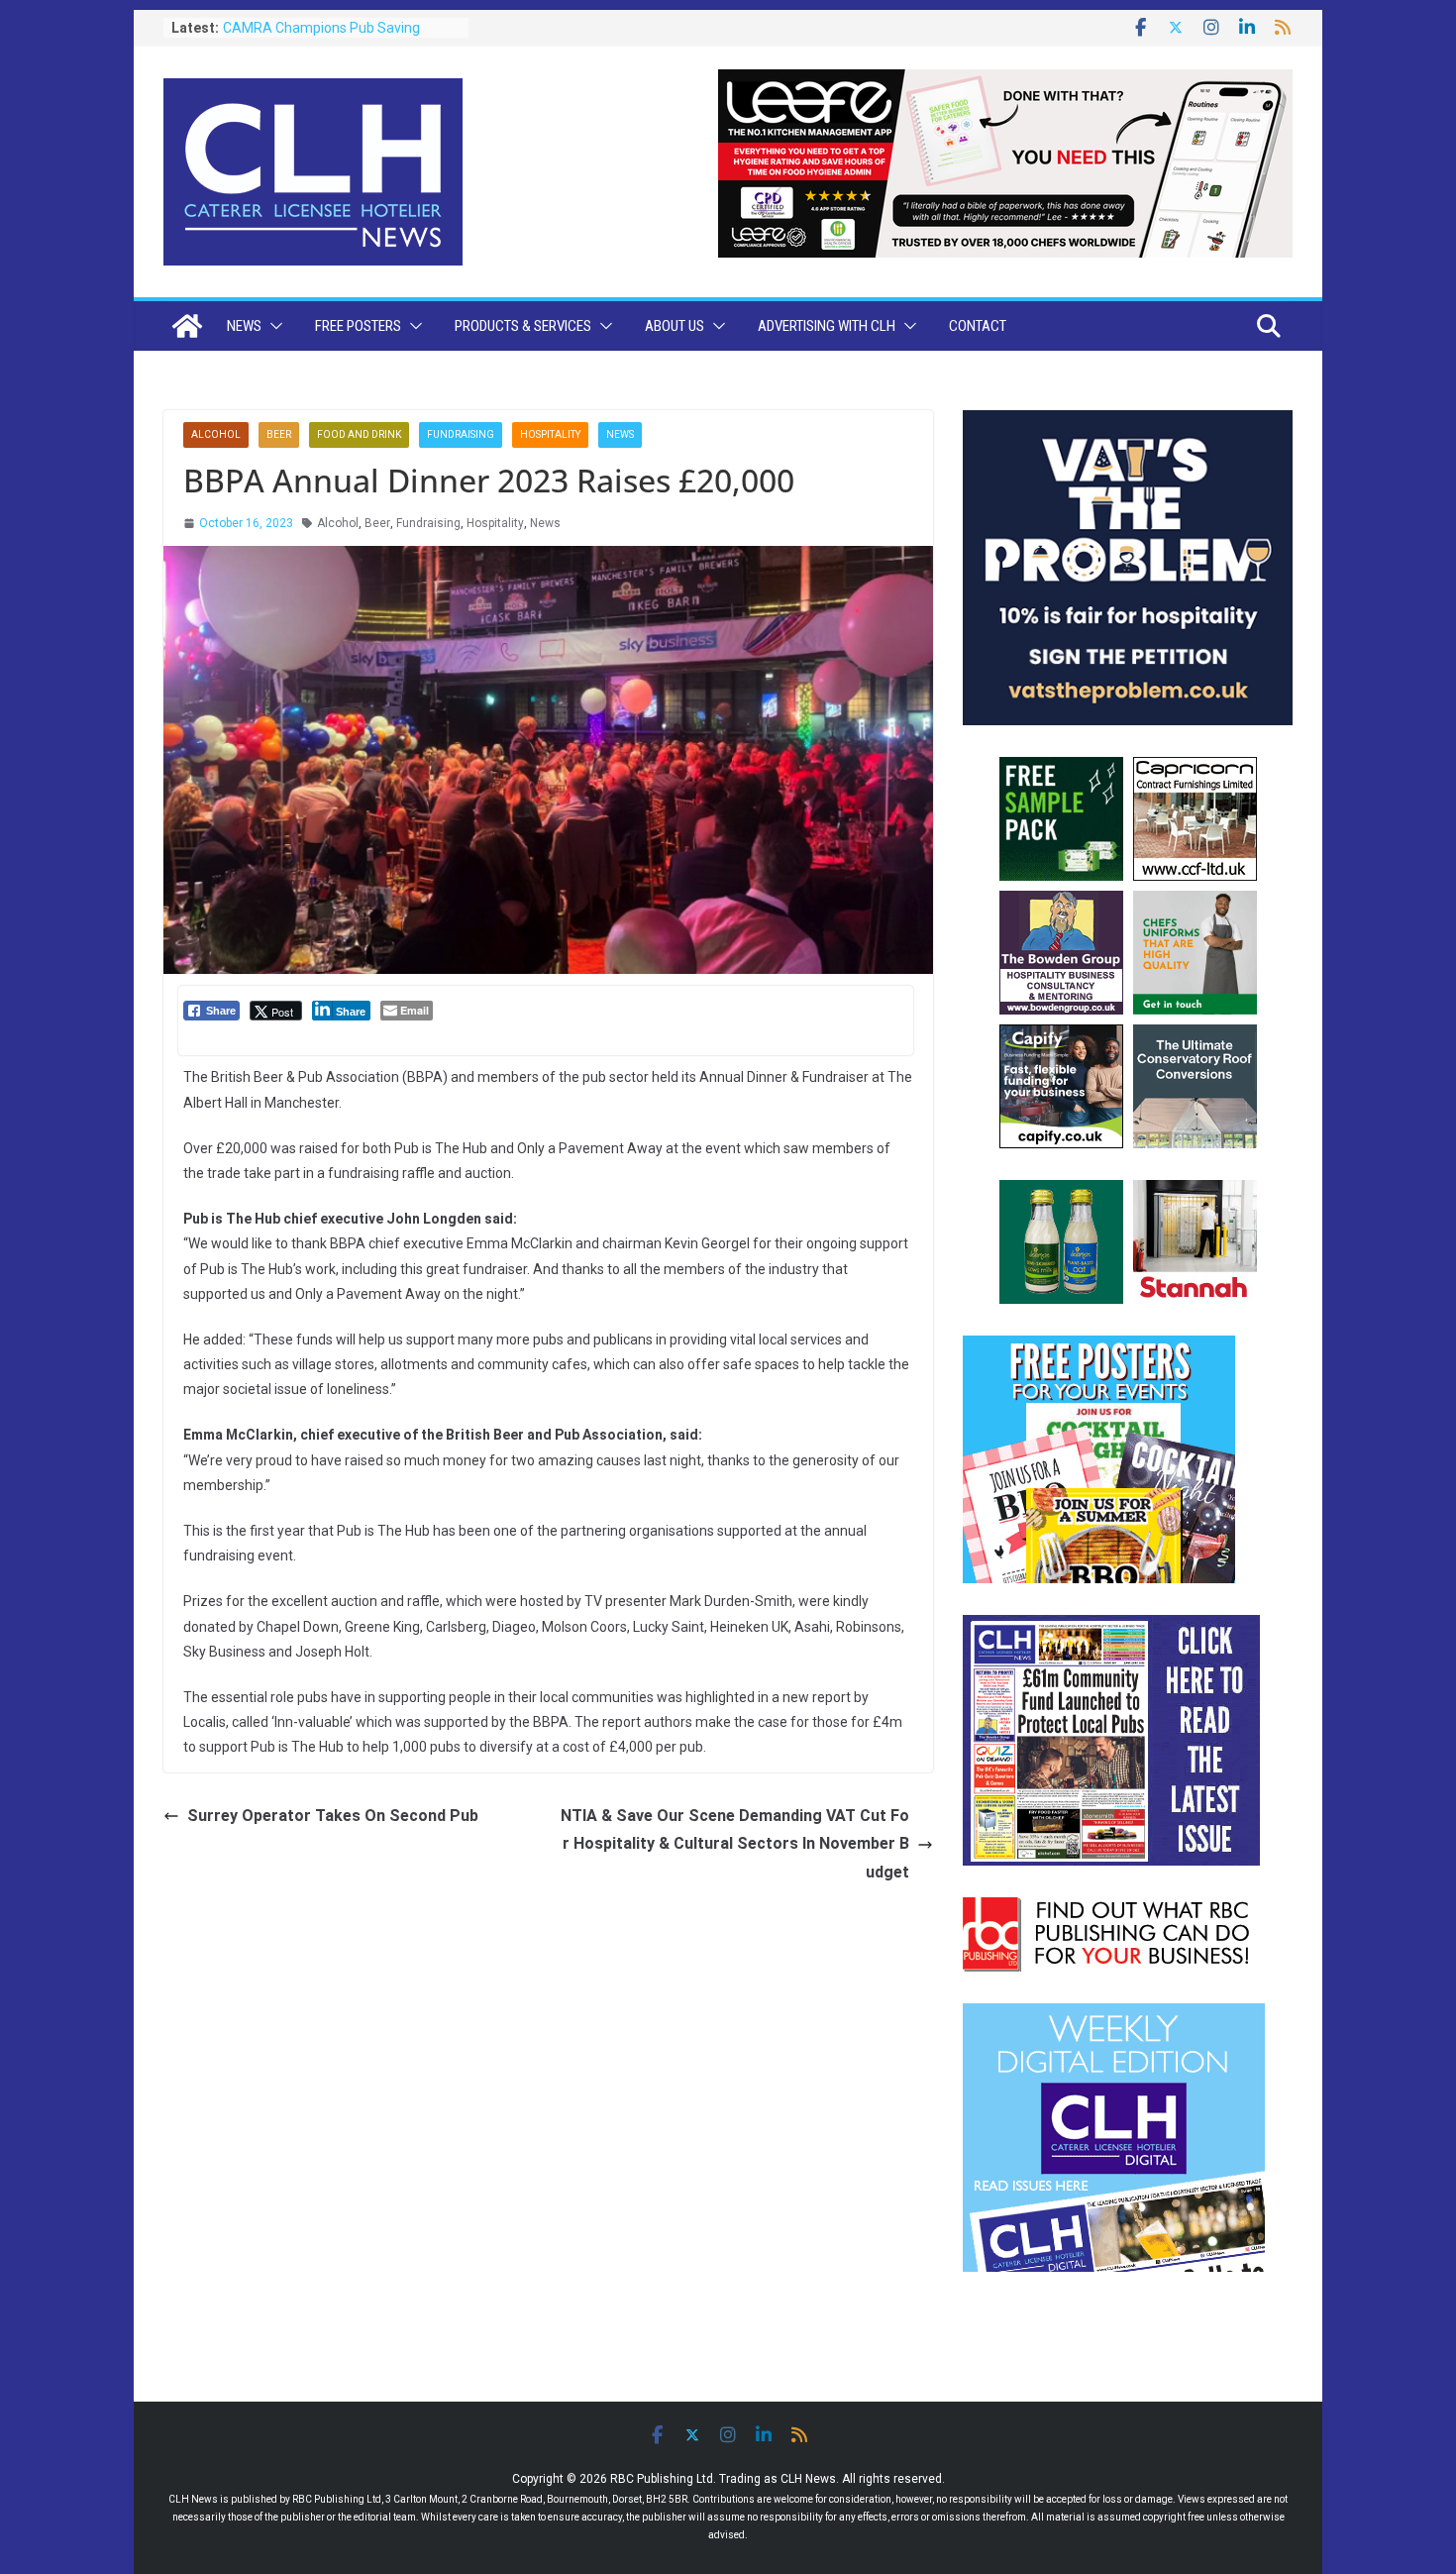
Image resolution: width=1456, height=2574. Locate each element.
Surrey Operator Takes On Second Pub (333, 1816)
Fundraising (461, 434)
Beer (279, 434)
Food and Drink (359, 434)
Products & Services (523, 326)
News (244, 326)
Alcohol (216, 434)
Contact (978, 326)
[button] (272, 326)
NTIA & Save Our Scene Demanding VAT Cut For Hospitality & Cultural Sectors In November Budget (735, 1844)
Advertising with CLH (827, 326)
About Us (675, 326)
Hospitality (550, 434)
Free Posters (358, 326)
